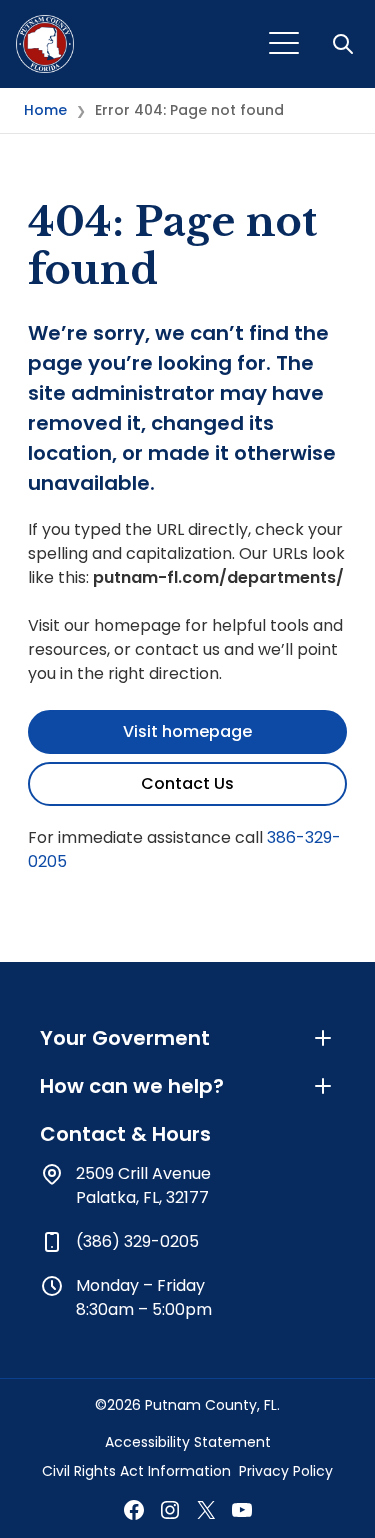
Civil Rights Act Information (136, 1471)
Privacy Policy (286, 1471)
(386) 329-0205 (137, 1241)
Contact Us (187, 783)
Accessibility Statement (188, 1442)
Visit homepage (187, 731)
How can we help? (132, 1086)
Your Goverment (125, 1038)
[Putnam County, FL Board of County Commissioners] (45, 44)
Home (45, 110)
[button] (345, 44)
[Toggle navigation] (284, 44)
